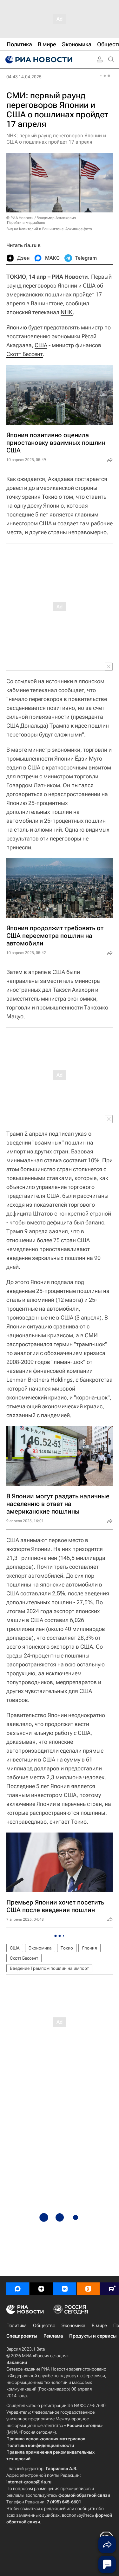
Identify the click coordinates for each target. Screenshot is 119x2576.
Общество (44, 2326)
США (41, 345)
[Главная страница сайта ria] (38, 60)
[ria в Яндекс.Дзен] (41, 2289)
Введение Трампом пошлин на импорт (49, 1968)
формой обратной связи (84, 2495)
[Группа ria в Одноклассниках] (88, 2289)
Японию (17, 327)
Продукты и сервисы (93, 2336)
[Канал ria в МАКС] (18, 2289)
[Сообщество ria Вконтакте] (65, 2289)
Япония (89, 1948)
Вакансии (17, 2362)
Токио (50, 497)
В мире (99, 2326)
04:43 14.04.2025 (24, 77)
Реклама (53, 2336)
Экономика (40, 1948)
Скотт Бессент (25, 354)
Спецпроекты (22, 2336)
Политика (17, 2326)
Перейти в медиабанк (26, 223)
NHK (67, 312)
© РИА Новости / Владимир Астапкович (41, 218)
